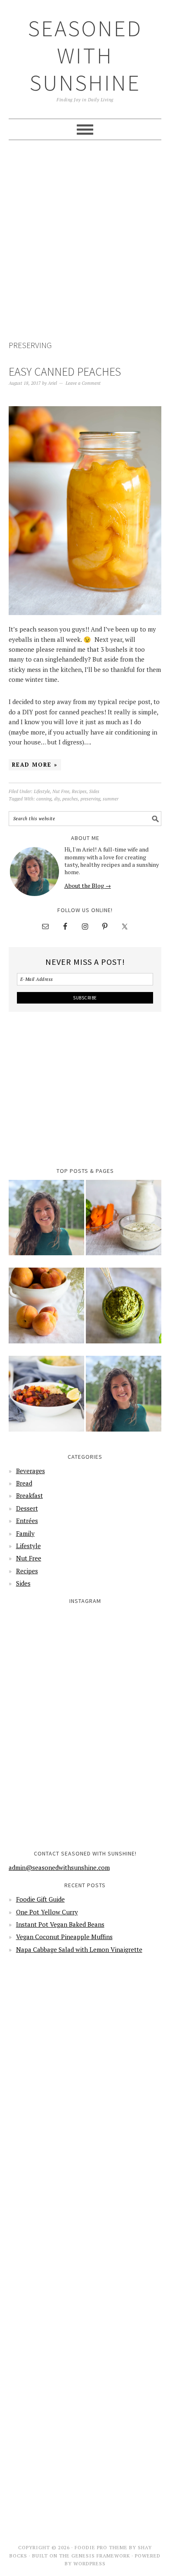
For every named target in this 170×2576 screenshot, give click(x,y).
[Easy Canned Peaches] (46, 1311)
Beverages (31, 1471)
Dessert (27, 1508)
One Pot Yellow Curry (47, 1912)
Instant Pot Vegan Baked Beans (60, 1924)
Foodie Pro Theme (101, 2547)
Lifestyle (42, 791)
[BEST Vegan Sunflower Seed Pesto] (124, 1311)
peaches (70, 799)
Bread (24, 1483)
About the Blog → (88, 886)
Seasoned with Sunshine (85, 55)
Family (25, 1533)
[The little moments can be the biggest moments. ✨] (46, 1803)
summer (111, 799)
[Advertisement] (85, 241)
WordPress (90, 2563)
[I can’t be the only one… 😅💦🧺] (124, 1726)
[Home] (46, 1223)
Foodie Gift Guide (40, 1899)
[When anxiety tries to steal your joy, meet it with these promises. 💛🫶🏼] (46, 1726)
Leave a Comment (83, 383)
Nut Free (61, 791)
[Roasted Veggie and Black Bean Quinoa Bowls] (46, 1399)
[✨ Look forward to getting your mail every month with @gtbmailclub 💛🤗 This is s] (46, 1647)
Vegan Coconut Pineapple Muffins (64, 1937)
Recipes (79, 791)
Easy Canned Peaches (65, 372)
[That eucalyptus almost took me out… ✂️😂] (124, 1647)
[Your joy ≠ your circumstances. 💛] (124, 1803)
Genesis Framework (101, 2556)
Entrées (27, 1521)
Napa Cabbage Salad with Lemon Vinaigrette (79, 1949)
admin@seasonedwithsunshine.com (59, 1867)
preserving (90, 799)
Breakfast (30, 1495)
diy (57, 799)
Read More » (35, 765)
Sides (94, 791)
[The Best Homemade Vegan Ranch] (124, 1223)
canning (44, 799)
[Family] (124, 1399)
